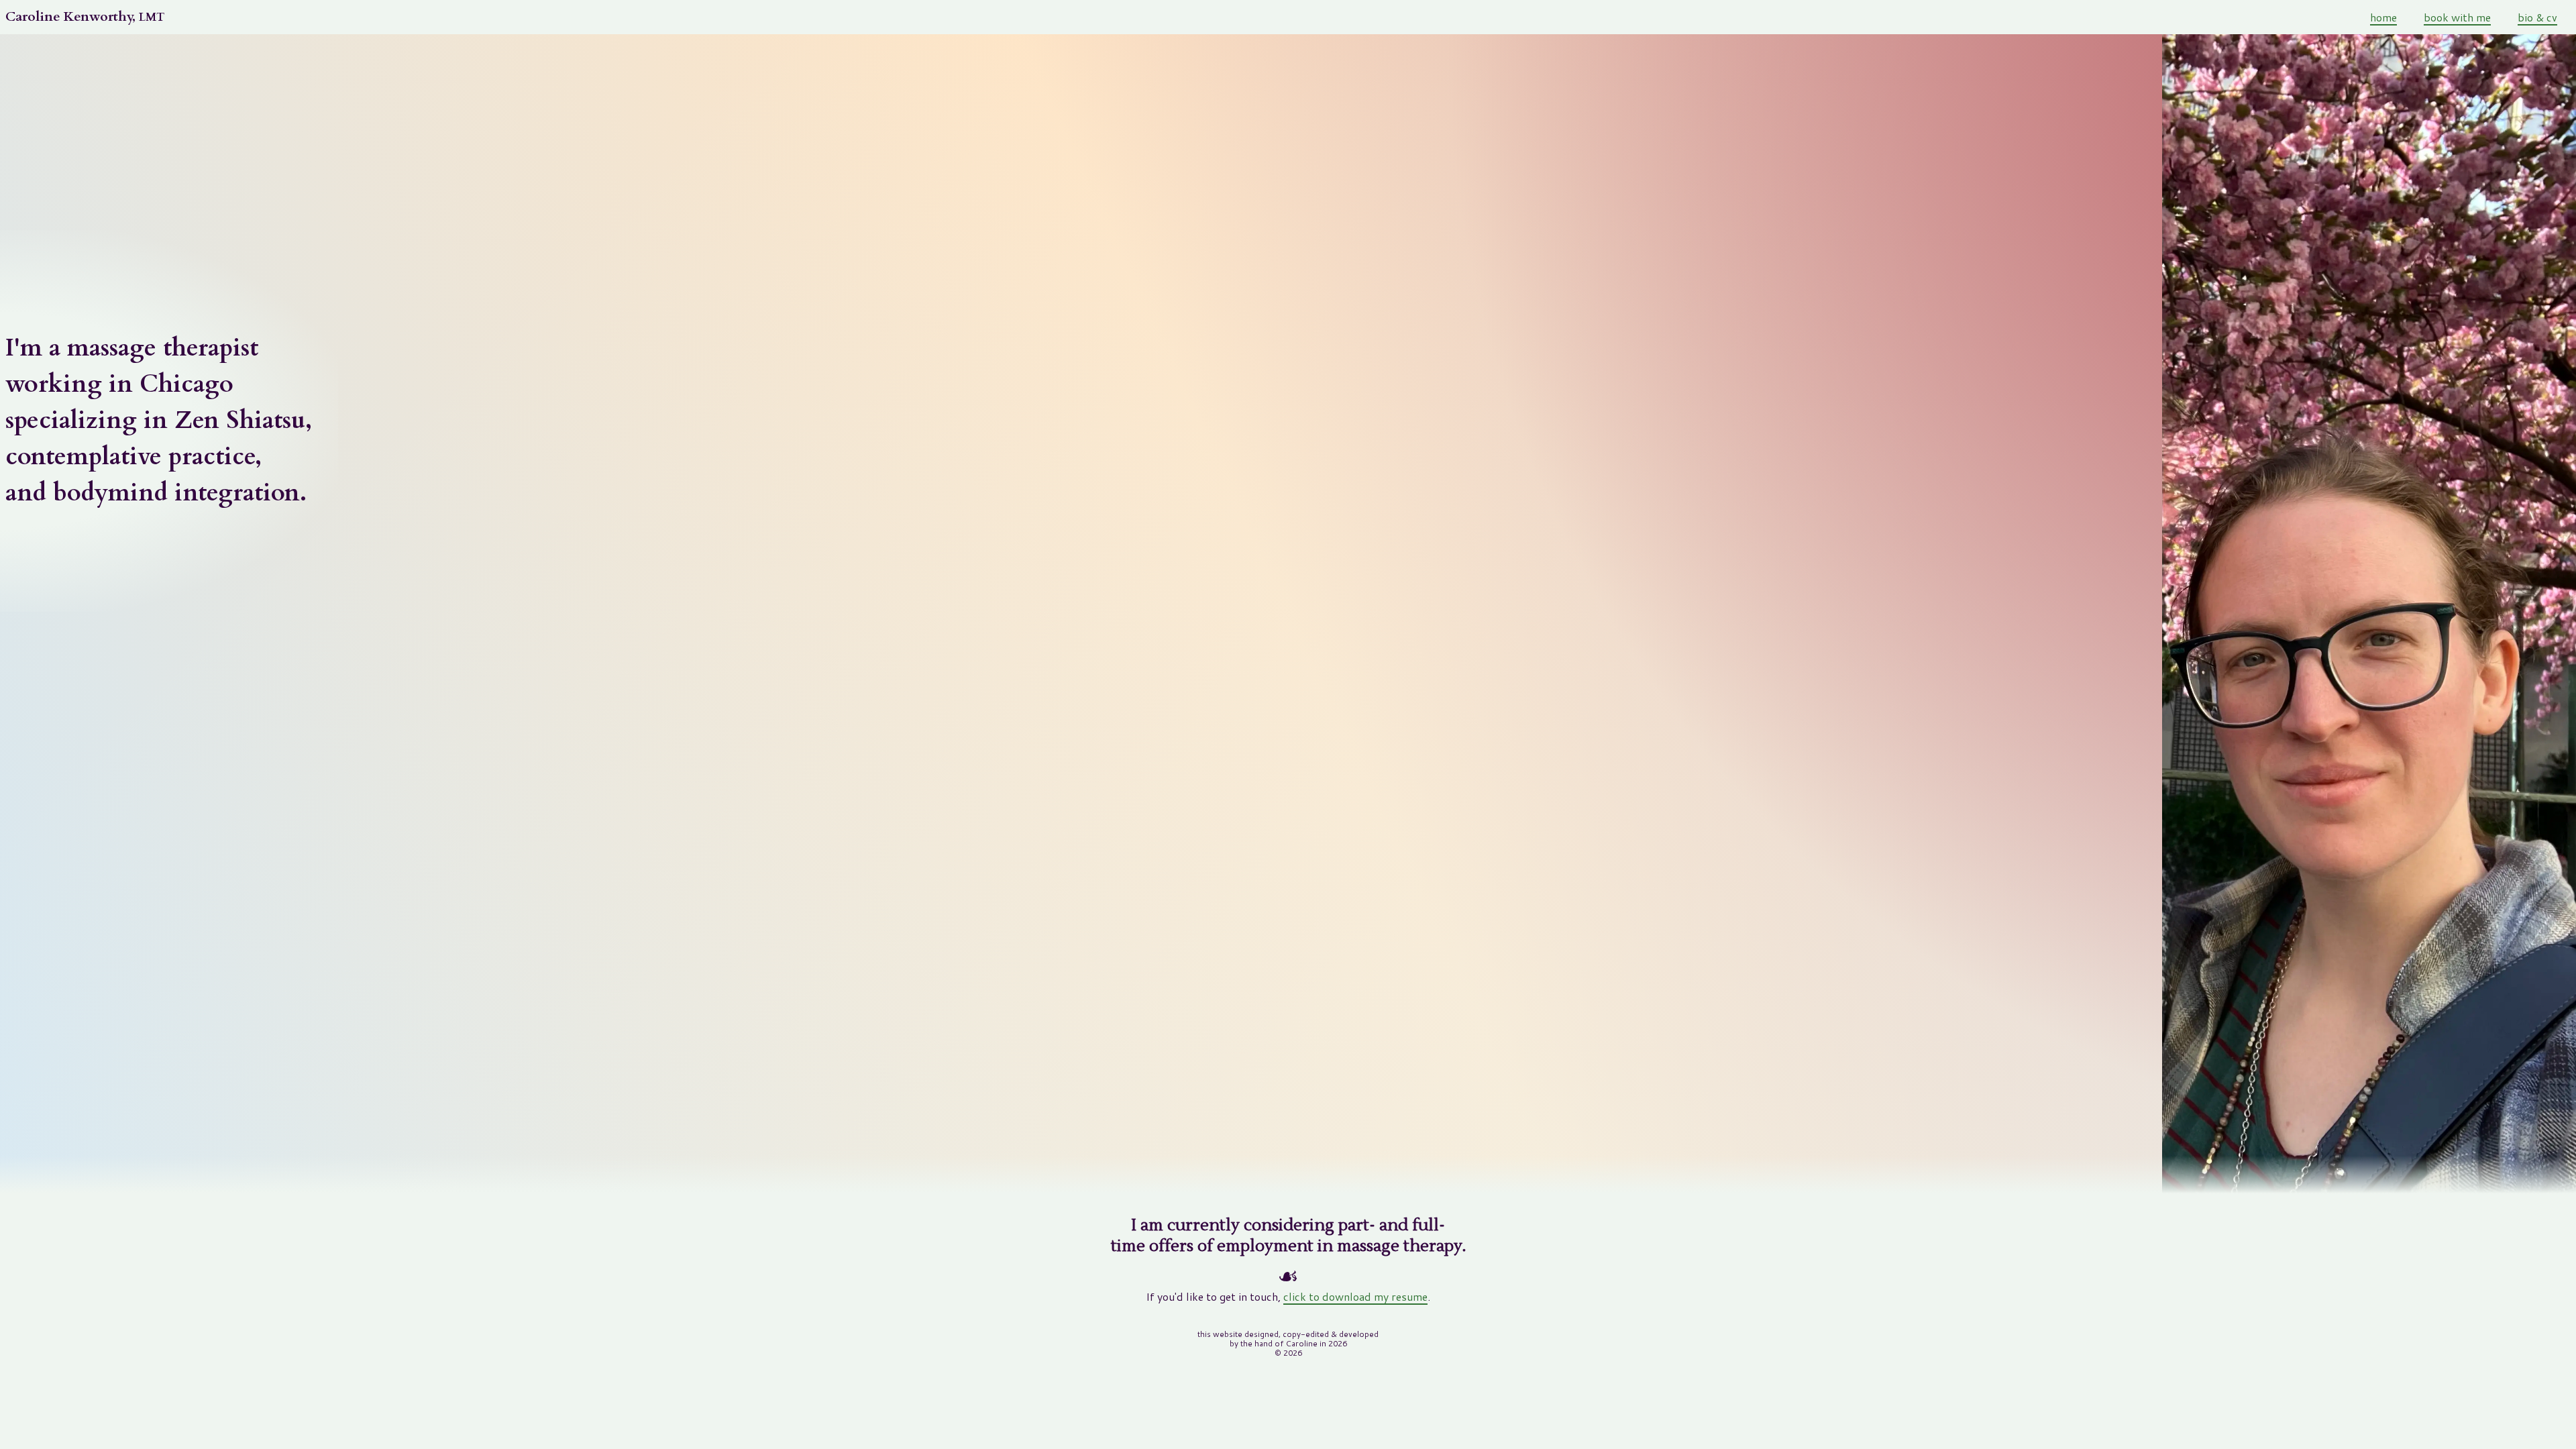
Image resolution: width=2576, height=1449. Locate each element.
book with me (2457, 17)
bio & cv (2537, 17)
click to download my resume (1355, 1296)
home (2383, 17)
